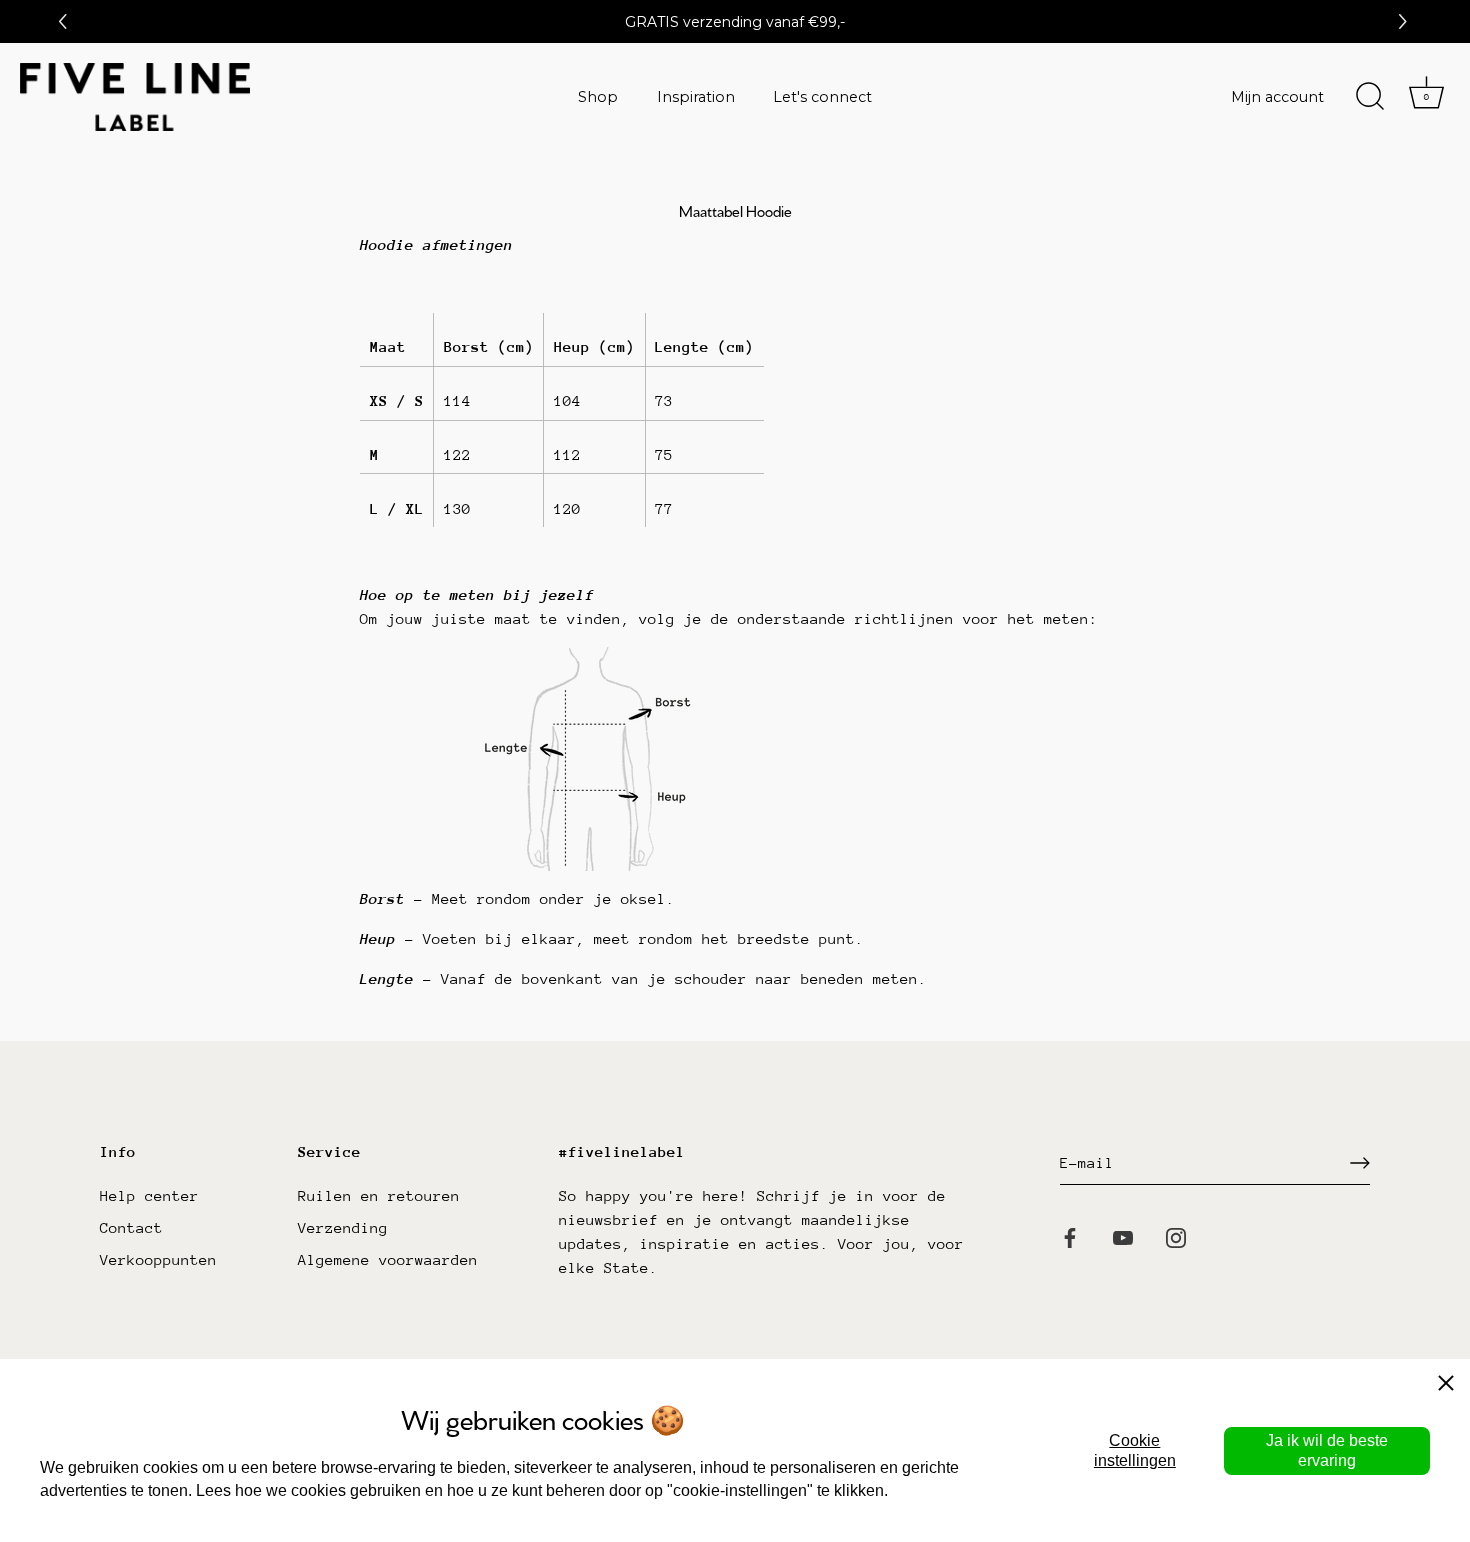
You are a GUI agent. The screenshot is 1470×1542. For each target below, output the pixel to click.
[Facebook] (1070, 1236)
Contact (131, 1227)
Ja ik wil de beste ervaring (1327, 1450)
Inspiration (696, 97)
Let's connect (822, 97)
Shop (598, 97)
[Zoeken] (1370, 97)
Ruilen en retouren (379, 1195)
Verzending (343, 1227)
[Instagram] (1176, 1236)
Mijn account (1277, 97)
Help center (149, 1195)
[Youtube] (1123, 1236)
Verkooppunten (158, 1259)
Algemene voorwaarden (388, 1259)
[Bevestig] (1360, 1163)
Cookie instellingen (1135, 1450)
